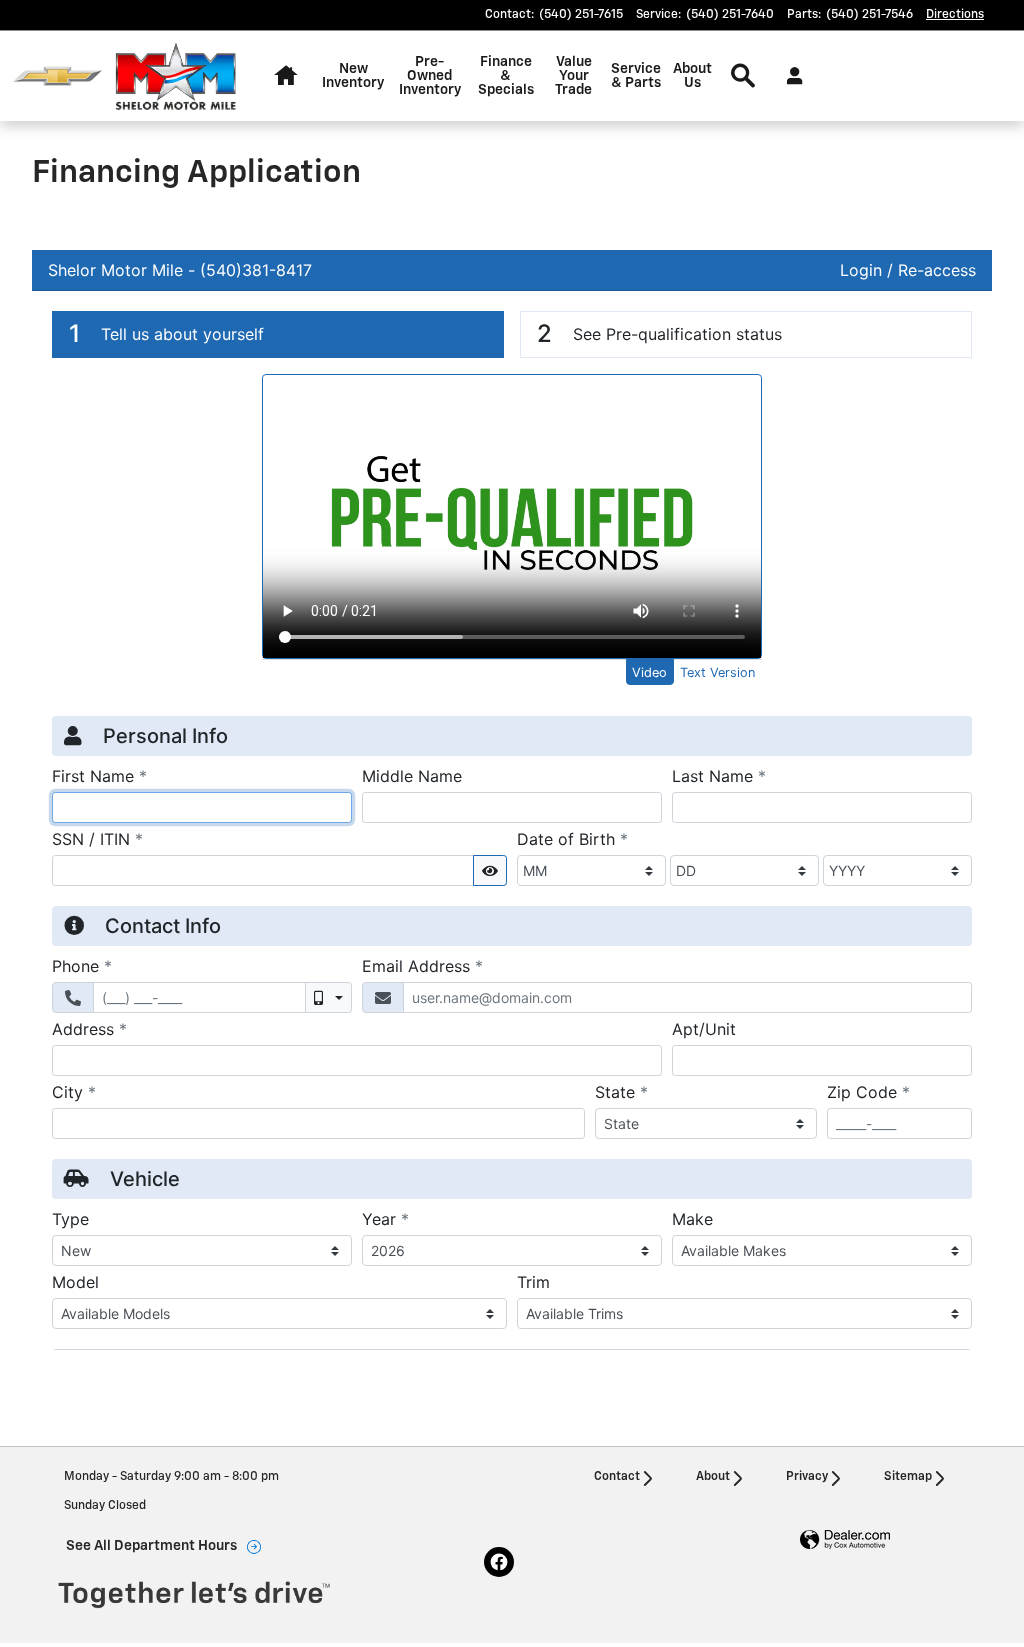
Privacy (807, 1477)
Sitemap (908, 1477)
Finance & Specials (506, 76)
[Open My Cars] (789, 76)
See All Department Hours (151, 1546)
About (713, 1477)
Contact (617, 1477)
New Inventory (353, 76)
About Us (692, 76)
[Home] (57, 76)
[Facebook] (499, 1562)
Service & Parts (636, 76)
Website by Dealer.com (845, 1540)
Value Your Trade (573, 76)
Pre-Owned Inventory (430, 76)
